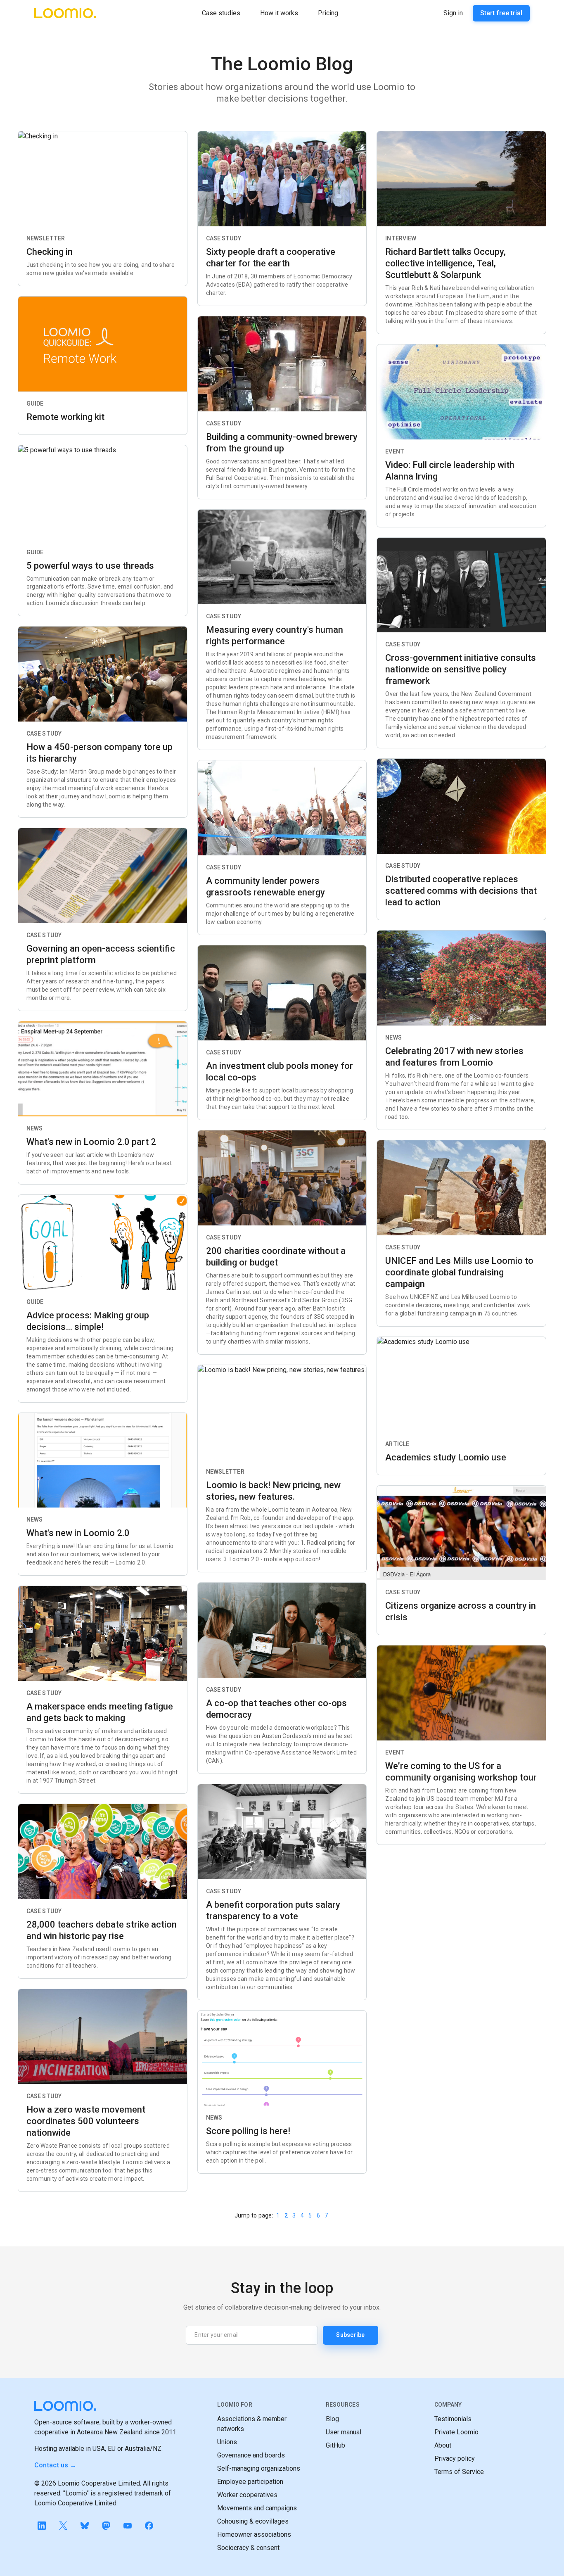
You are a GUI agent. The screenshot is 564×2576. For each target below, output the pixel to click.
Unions (227, 2442)
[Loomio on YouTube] (128, 2526)
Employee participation (250, 2482)
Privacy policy (455, 2458)
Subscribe (350, 2335)
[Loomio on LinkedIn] (42, 2526)
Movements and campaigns (257, 2508)
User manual (344, 2432)
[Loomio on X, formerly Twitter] (63, 2526)
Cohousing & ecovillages (253, 2521)
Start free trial (501, 13)
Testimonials (453, 2419)
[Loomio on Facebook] (149, 2526)
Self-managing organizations (259, 2468)
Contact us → (55, 2465)
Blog (332, 2419)
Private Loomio (456, 2432)
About (443, 2445)
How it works (279, 13)
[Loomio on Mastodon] (106, 2526)
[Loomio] (65, 13)
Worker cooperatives (247, 2495)
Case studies (221, 13)
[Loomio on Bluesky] (85, 2526)
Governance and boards (251, 2455)
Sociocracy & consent (248, 2548)
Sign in (453, 13)
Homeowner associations (254, 2534)
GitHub (335, 2445)
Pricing (328, 13)
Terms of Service (459, 2472)
